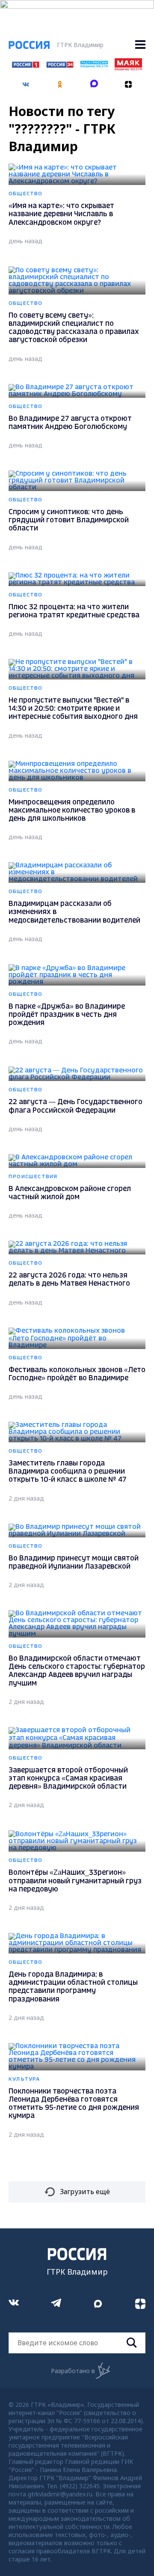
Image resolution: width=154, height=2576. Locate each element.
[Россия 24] (60, 65)
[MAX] (94, 81)
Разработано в (73, 2371)
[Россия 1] (26, 65)
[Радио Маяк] (128, 68)
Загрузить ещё (85, 2192)
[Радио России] (94, 65)
